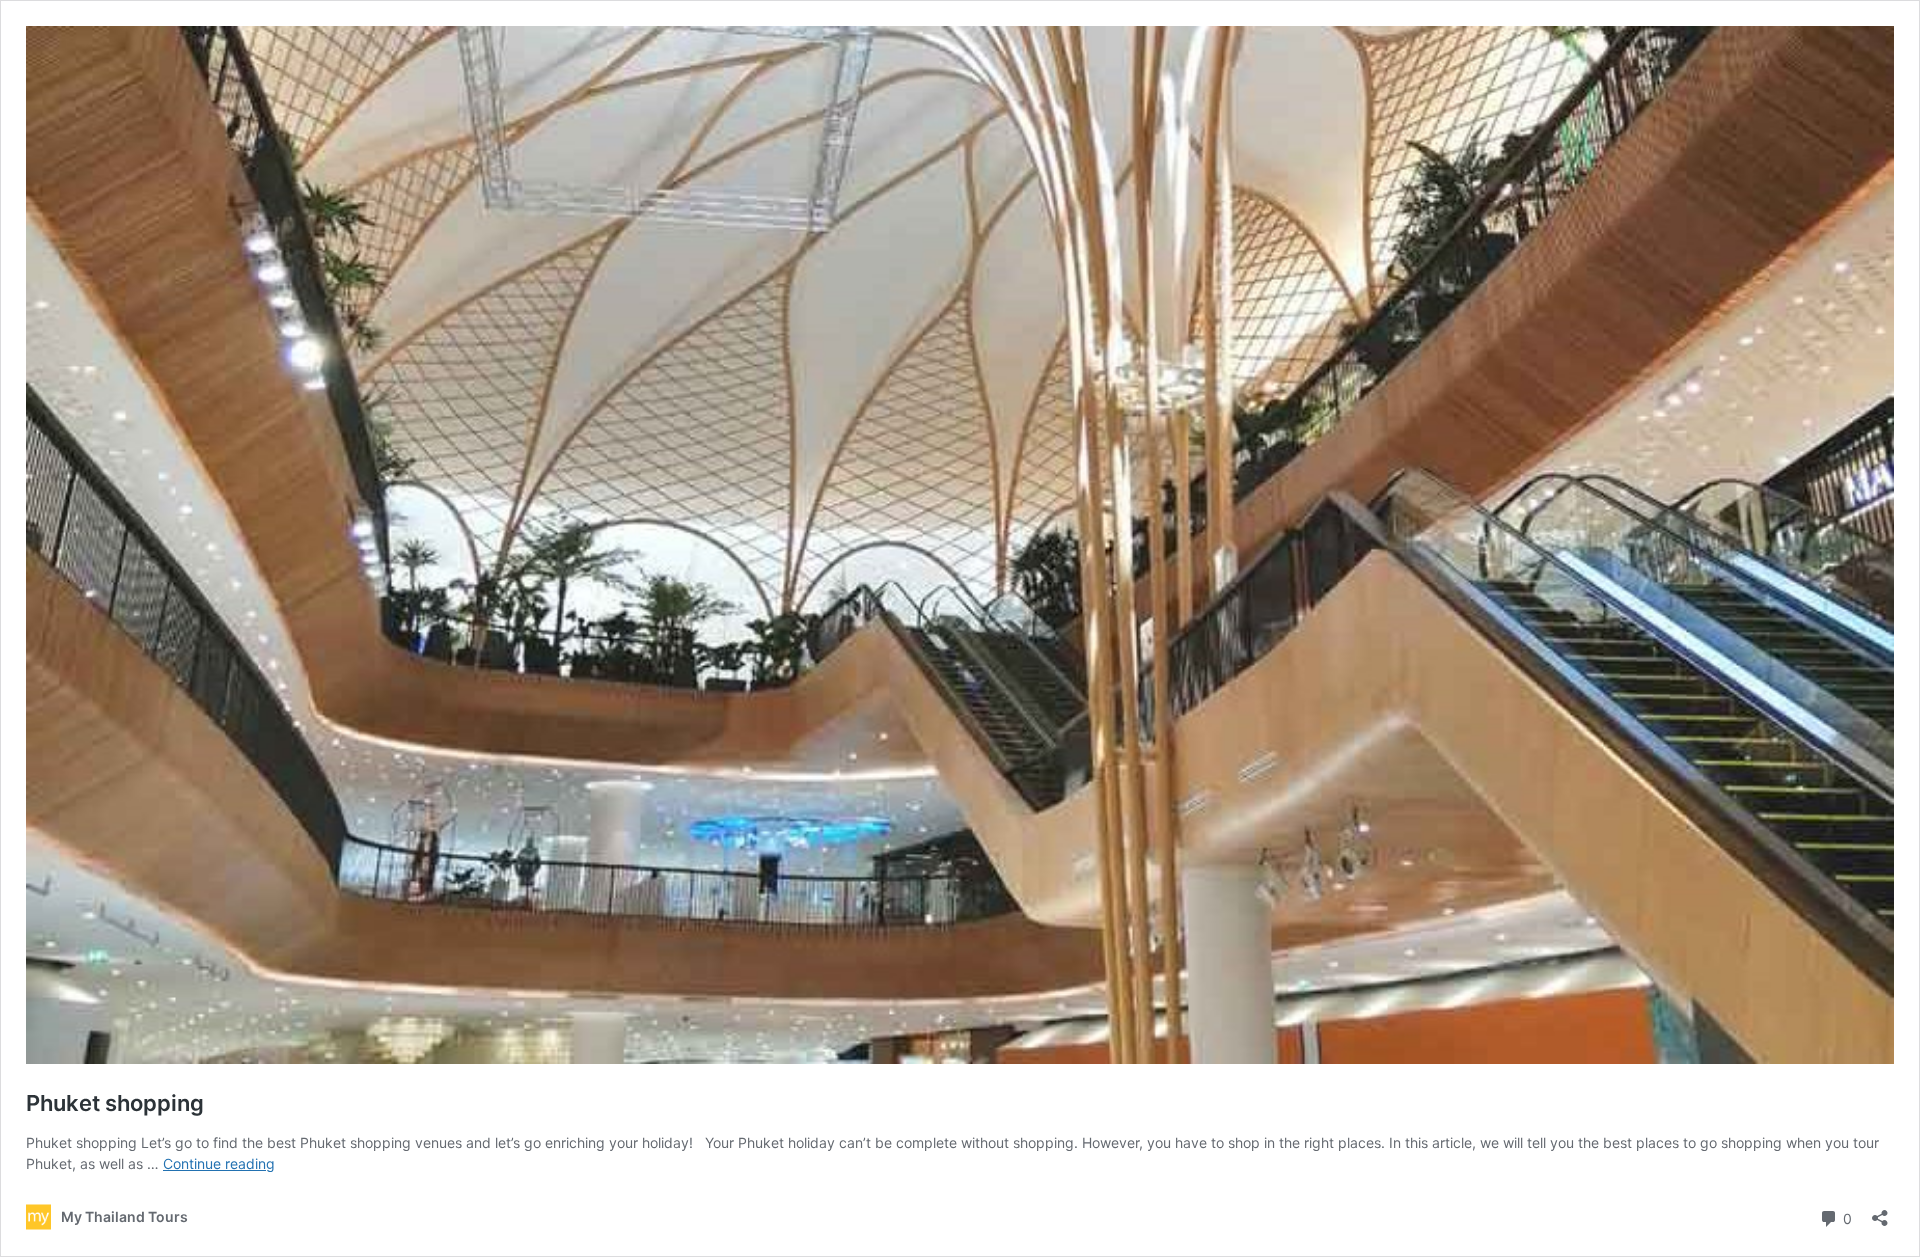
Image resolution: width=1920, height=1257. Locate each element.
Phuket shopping (115, 1103)
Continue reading (219, 1163)
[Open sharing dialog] (1880, 1211)
